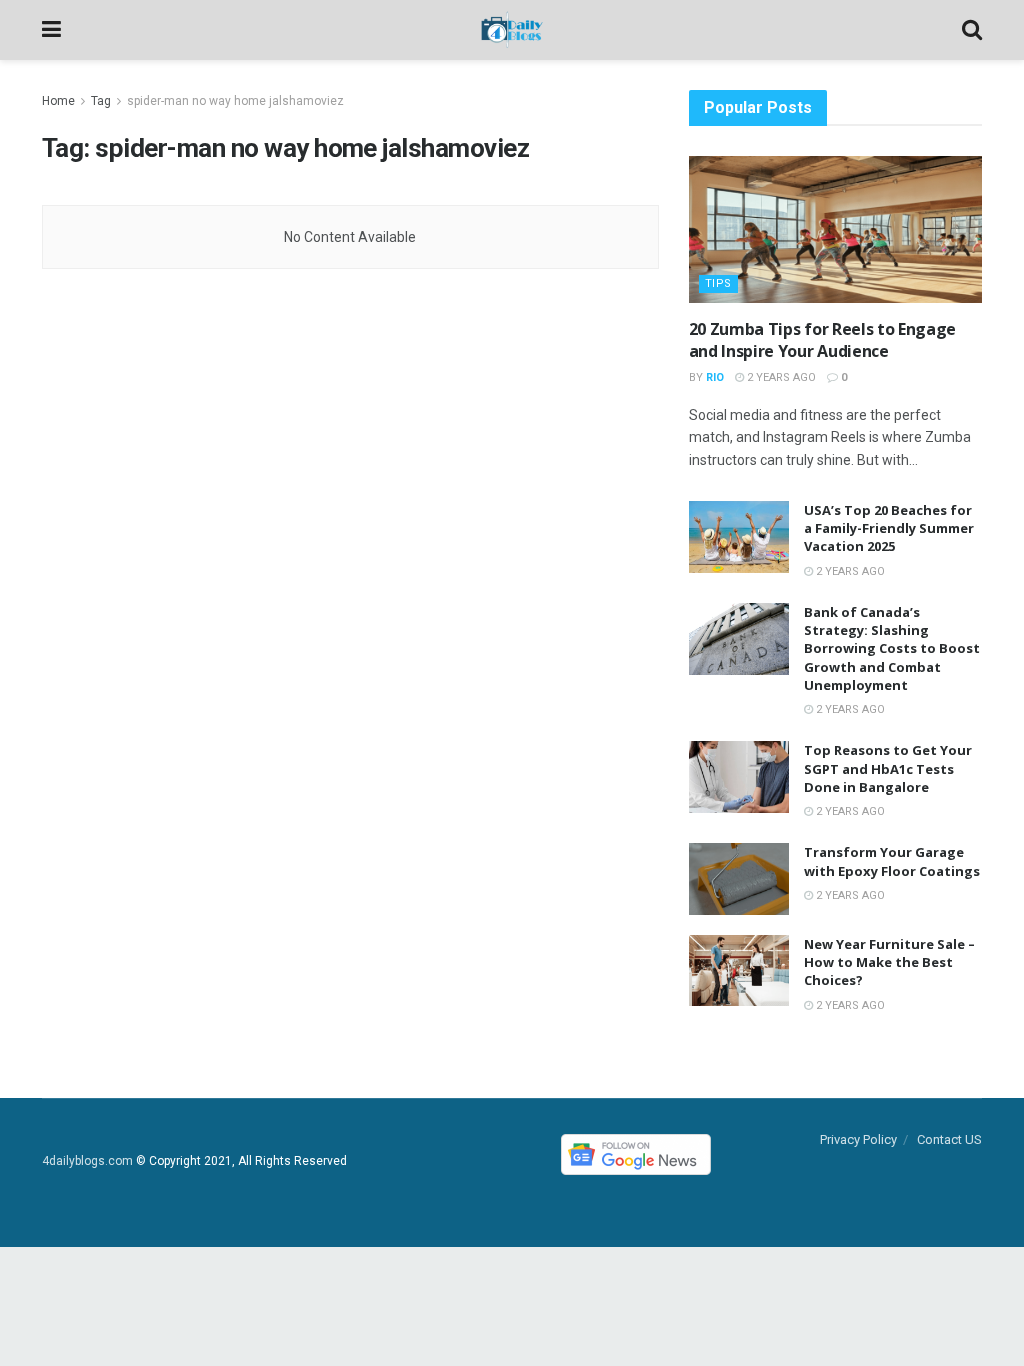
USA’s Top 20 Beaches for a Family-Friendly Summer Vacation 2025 (889, 528)
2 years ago (780, 377)
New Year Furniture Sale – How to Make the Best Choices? (889, 962)
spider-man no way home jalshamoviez (235, 101)
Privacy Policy (858, 1139)
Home (58, 101)
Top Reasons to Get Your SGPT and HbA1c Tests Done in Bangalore (888, 768)
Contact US (949, 1139)
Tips (718, 283)
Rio (715, 377)
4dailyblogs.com (87, 1161)
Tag (101, 101)
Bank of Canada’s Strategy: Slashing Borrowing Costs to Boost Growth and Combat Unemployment (892, 648)
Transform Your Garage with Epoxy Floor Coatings (892, 861)
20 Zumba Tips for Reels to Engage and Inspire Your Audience (822, 340)
